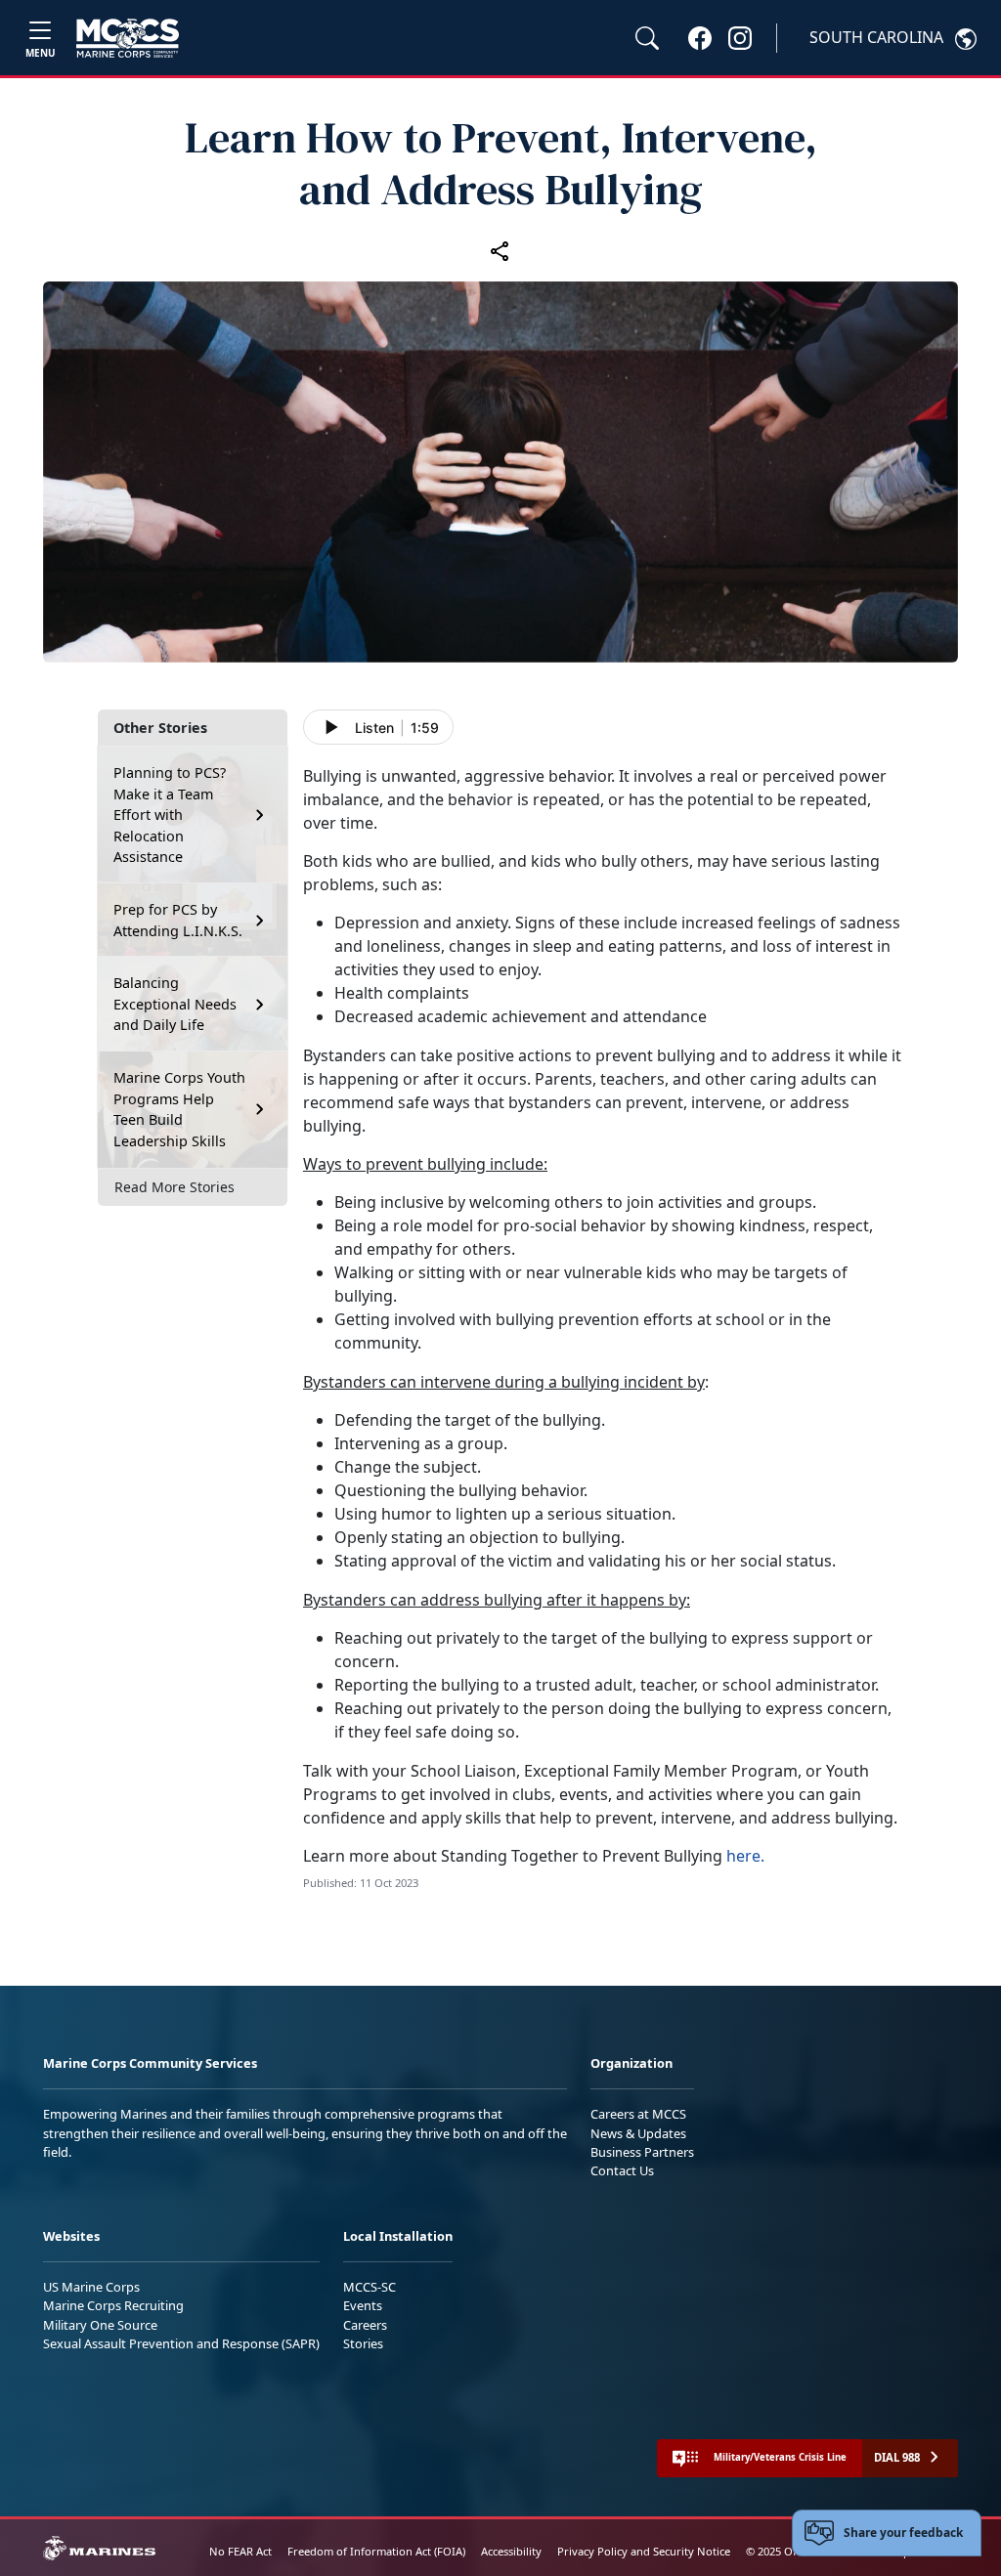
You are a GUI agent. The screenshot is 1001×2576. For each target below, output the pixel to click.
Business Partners (642, 2152)
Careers (365, 2325)
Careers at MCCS (638, 2114)
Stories (363, 2343)
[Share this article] (500, 250)
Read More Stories (174, 1187)
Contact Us (622, 2170)
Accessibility (511, 2551)
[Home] (128, 38)
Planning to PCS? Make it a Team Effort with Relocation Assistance (170, 815)
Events (363, 2305)
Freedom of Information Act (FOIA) (376, 2551)
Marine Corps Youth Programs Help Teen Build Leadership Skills (179, 1109)
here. (745, 1856)
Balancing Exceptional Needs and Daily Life (175, 1004)
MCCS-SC (370, 2287)
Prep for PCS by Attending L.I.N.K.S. (178, 920)
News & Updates (638, 2133)
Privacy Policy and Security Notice (644, 2551)
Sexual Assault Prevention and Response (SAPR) (181, 2343)
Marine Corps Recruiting (113, 2305)
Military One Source (100, 2325)
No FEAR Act (240, 2551)
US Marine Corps (91, 2287)
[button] (700, 37)
